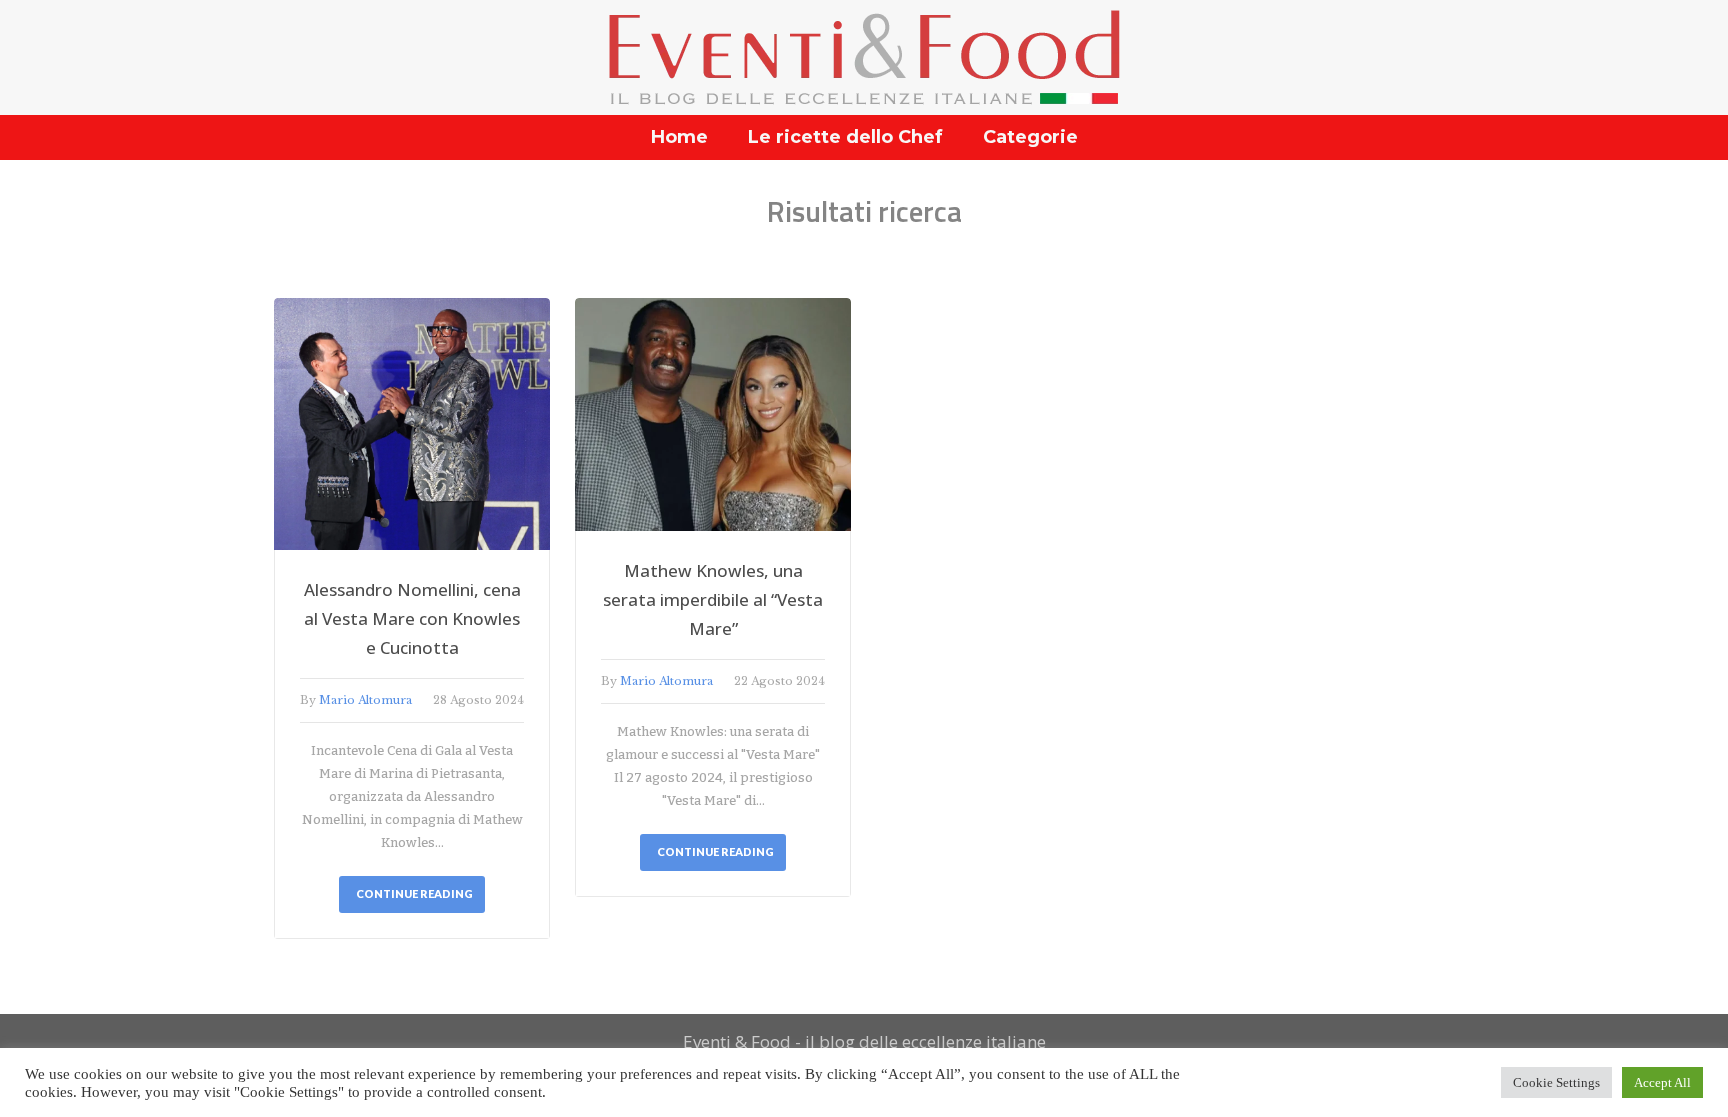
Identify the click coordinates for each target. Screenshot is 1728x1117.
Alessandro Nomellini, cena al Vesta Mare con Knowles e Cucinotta (412, 618)
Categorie (1030, 137)
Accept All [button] (1662, 1082)
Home (679, 137)
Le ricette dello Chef (845, 137)
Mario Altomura (365, 700)
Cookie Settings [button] (1556, 1082)
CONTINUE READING (414, 893)
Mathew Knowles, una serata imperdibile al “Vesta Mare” (713, 599)
